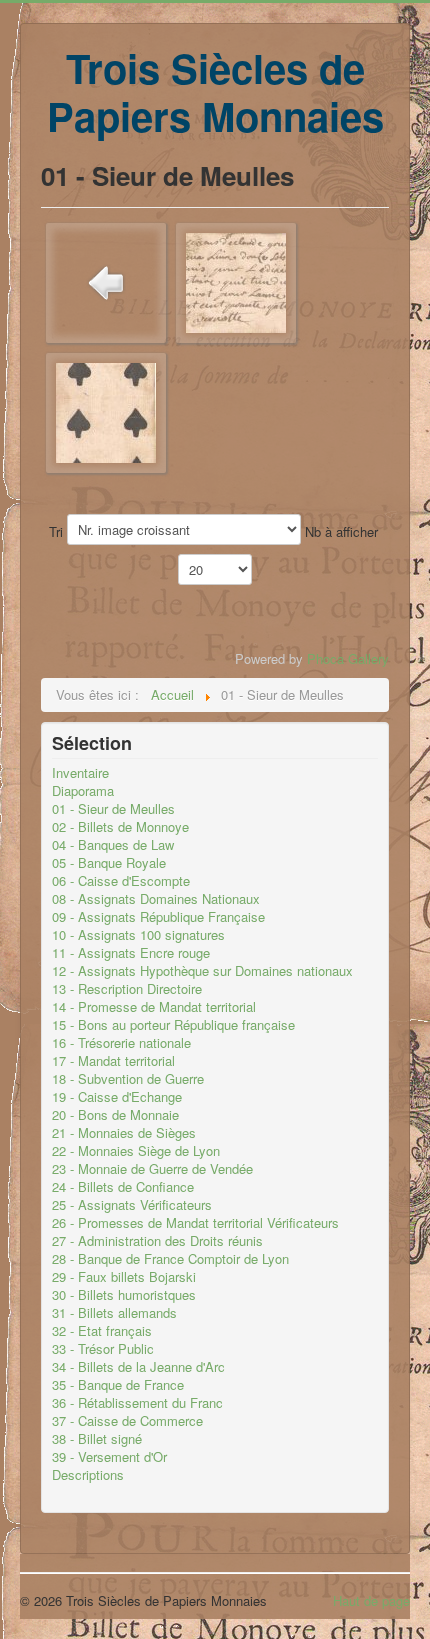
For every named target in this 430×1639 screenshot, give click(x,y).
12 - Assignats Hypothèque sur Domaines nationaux (202, 971)
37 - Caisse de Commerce (127, 1421)
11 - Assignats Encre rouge (131, 953)
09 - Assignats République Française (158, 917)
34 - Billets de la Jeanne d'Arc (138, 1367)
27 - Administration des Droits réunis (157, 1241)
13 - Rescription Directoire (127, 989)
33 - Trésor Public (103, 1349)
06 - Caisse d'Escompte (121, 881)
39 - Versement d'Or (109, 1457)
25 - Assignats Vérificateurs (132, 1205)
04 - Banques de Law (113, 845)
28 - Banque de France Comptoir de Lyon (170, 1259)
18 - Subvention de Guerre (128, 1079)
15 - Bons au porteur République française (173, 1025)
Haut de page (371, 1600)
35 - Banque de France (118, 1385)
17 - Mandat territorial (113, 1061)
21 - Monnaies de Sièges (124, 1133)
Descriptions (88, 1475)
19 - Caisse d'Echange (117, 1097)
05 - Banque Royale (109, 863)
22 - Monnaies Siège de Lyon (136, 1151)
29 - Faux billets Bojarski (124, 1277)
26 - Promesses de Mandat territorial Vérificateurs (195, 1223)
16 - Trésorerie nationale (121, 1043)
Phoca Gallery (348, 658)
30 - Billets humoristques (124, 1295)
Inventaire (80, 773)
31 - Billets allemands (114, 1313)
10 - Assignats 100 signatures (138, 935)
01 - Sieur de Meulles (113, 809)
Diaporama (83, 791)
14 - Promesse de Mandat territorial (154, 1007)
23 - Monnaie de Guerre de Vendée (152, 1169)
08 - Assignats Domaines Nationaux (156, 899)
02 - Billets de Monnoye (120, 827)
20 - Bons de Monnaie (115, 1115)
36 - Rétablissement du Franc (137, 1403)
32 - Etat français (102, 1331)
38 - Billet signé (97, 1439)
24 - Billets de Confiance (123, 1187)
